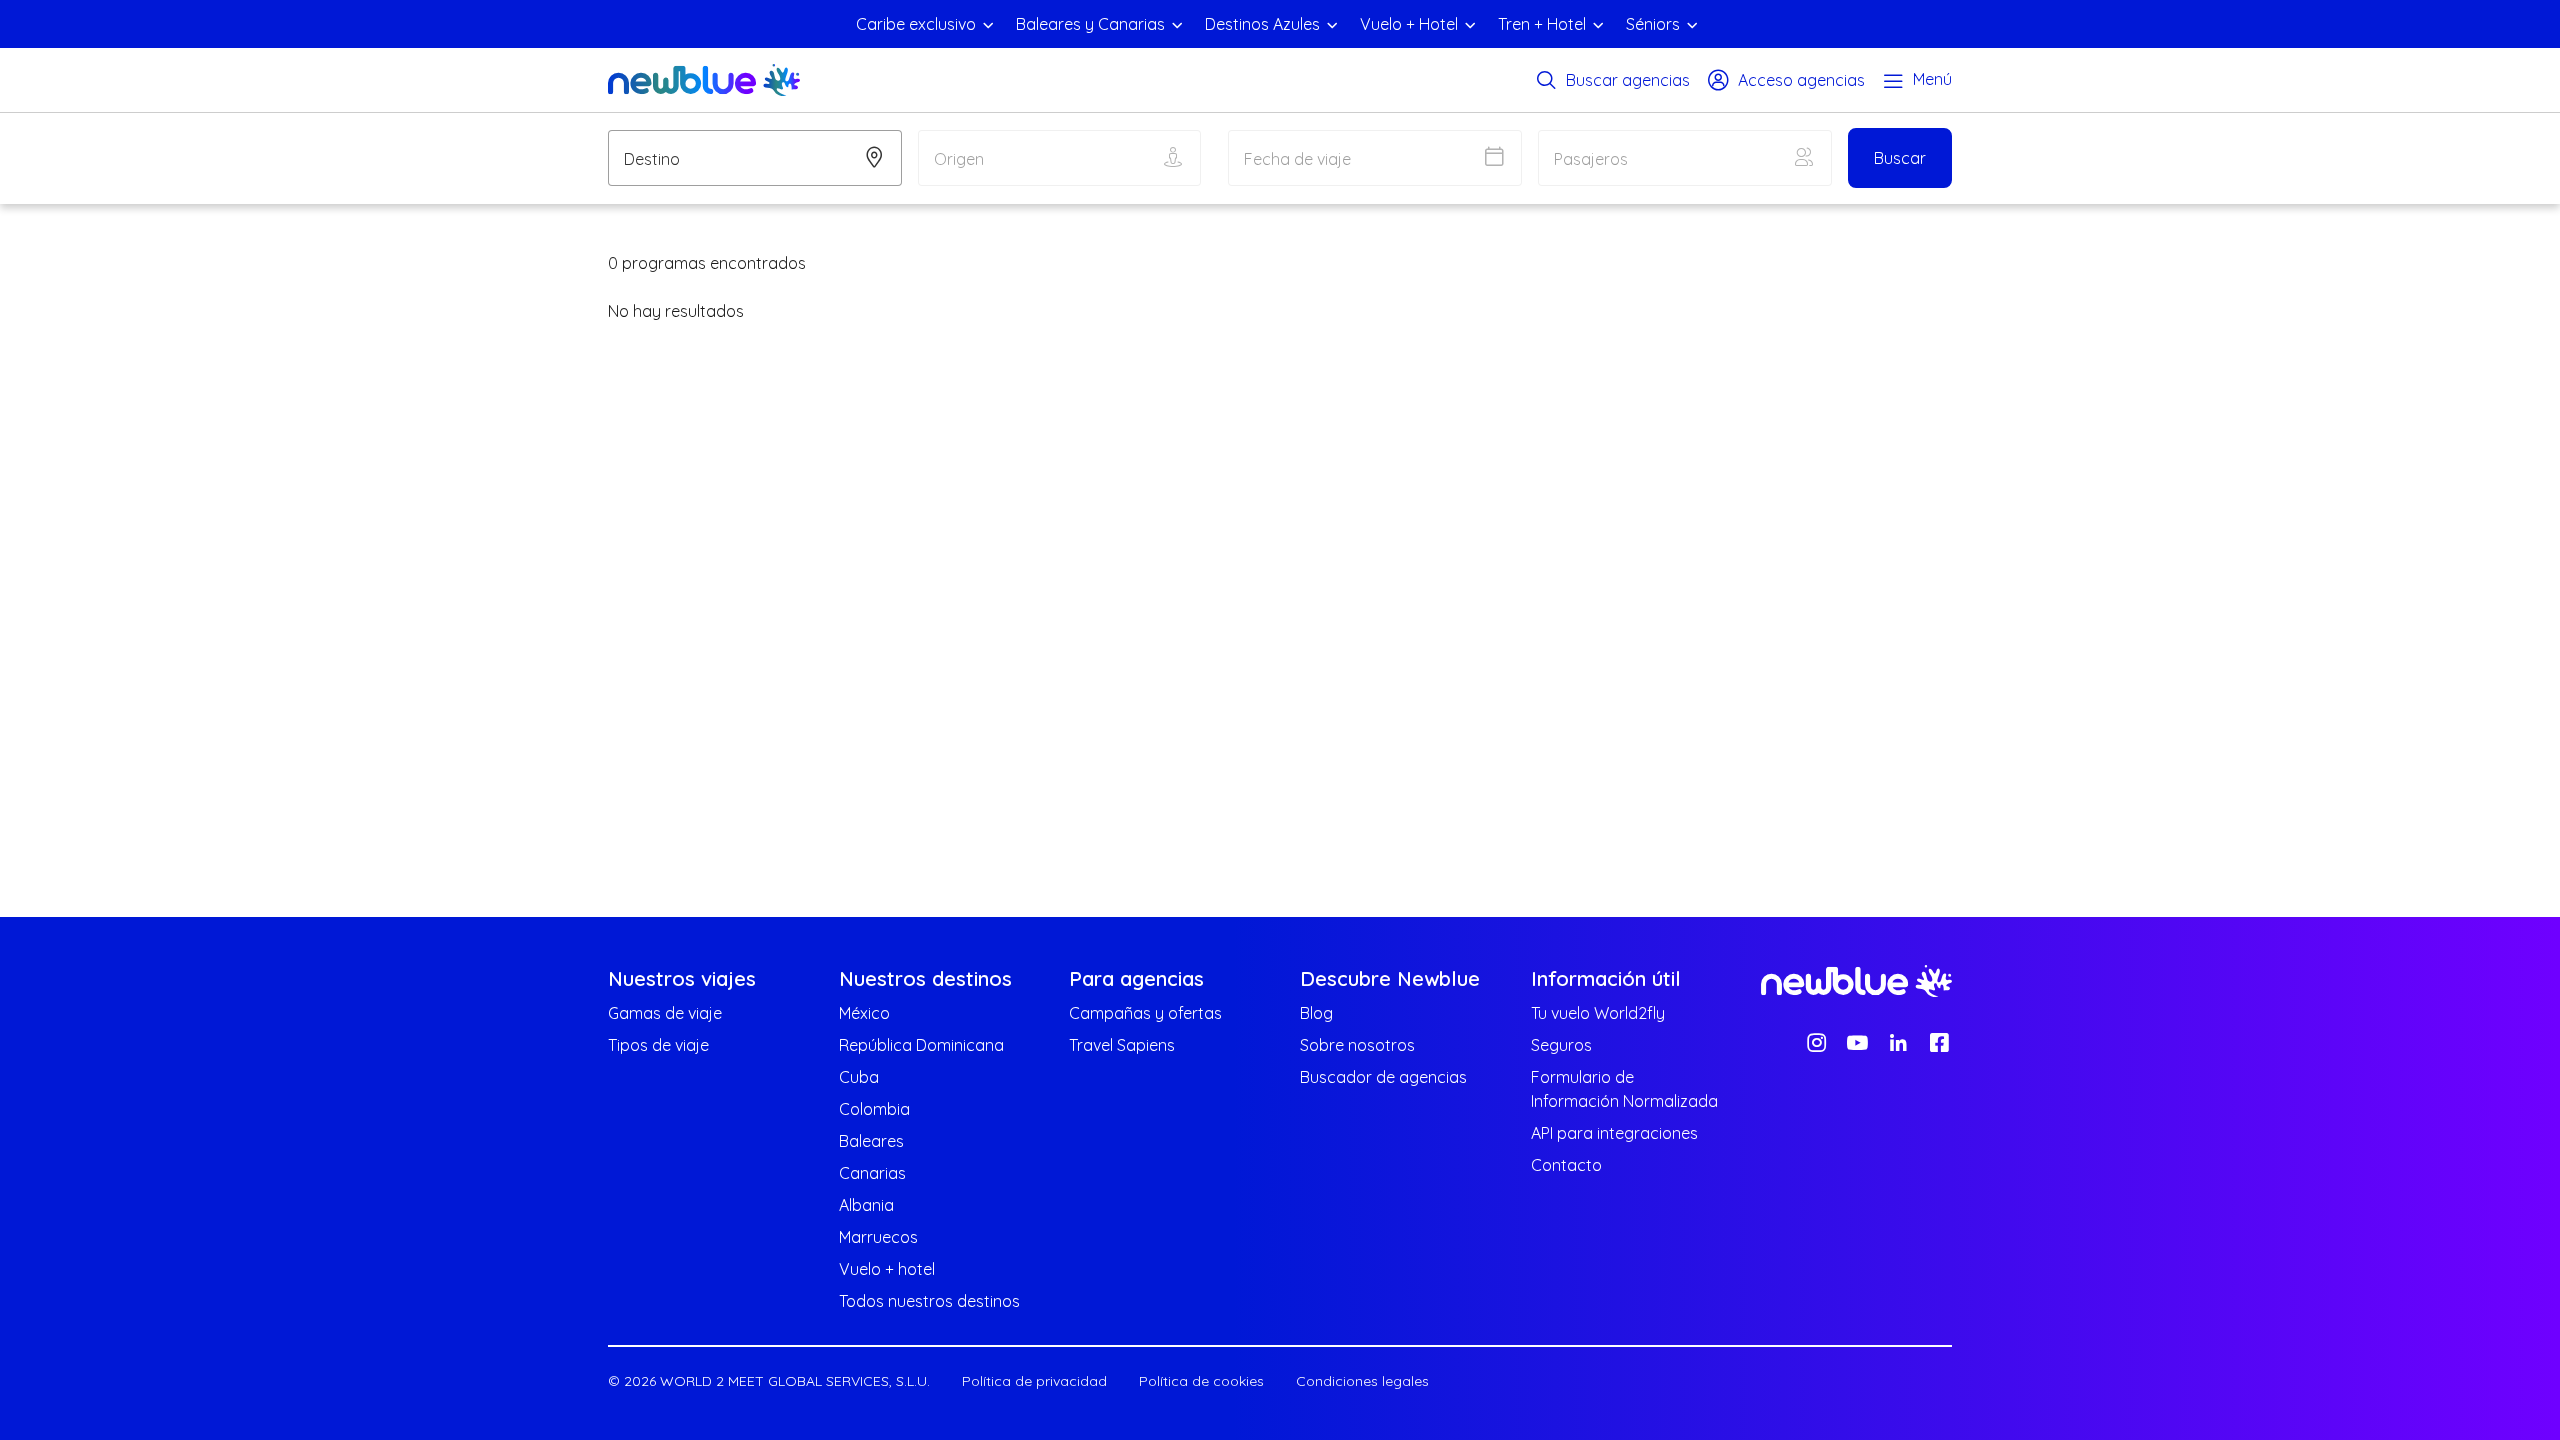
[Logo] (704, 80)
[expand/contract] (988, 24)
